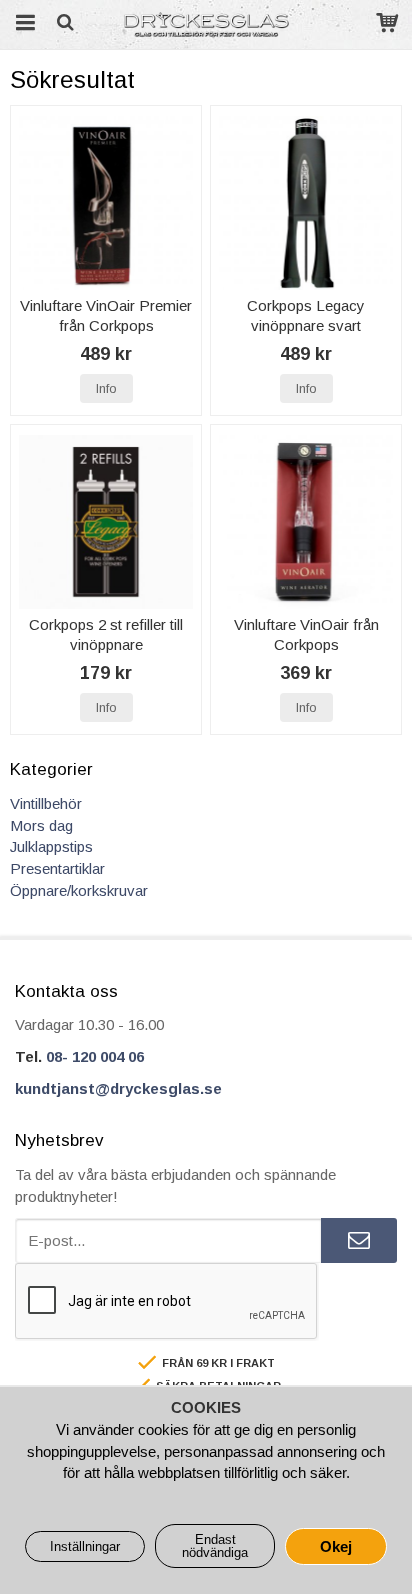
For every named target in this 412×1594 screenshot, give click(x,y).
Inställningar (85, 1546)
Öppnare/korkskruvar (79, 890)
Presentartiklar (57, 868)
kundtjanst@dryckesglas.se (118, 1088)
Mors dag (41, 825)
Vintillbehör (46, 803)
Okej (336, 1546)
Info (106, 388)
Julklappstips (51, 846)
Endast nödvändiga (215, 1546)
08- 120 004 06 (95, 1056)
